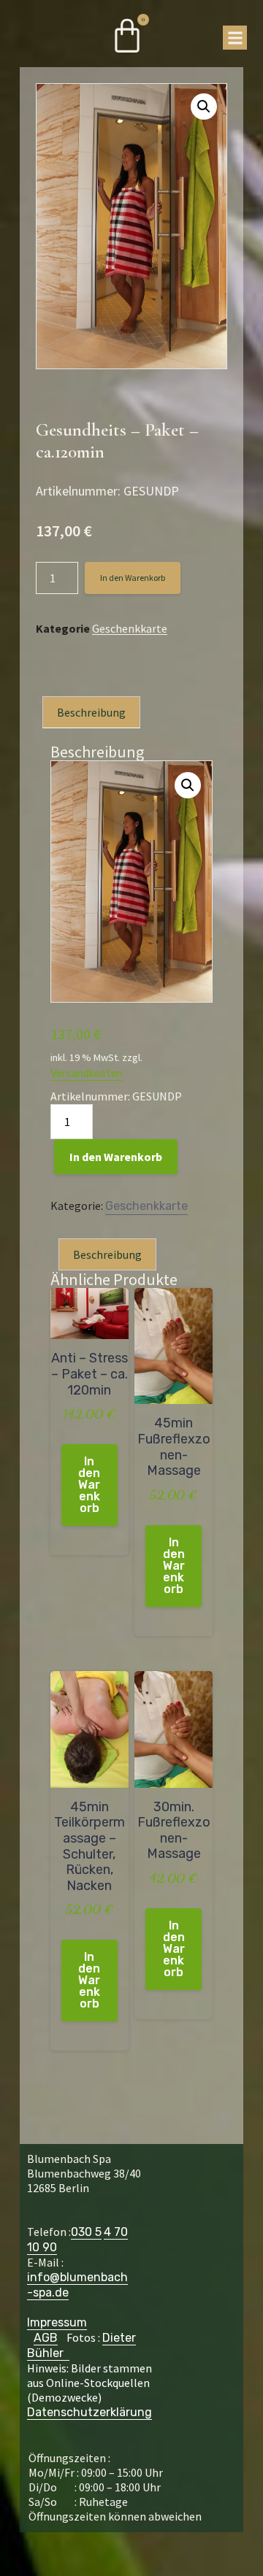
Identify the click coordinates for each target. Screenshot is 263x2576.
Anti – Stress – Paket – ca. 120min (89, 1374)
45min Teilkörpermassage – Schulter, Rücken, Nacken (89, 1847)
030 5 (86, 2232)
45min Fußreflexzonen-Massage (174, 1447)
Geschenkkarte (130, 629)
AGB (46, 2338)
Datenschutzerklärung (89, 2412)
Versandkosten (87, 1074)
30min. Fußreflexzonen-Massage (174, 1831)
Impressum (57, 2322)
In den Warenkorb (133, 578)
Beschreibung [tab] (91, 712)
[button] (235, 38)
